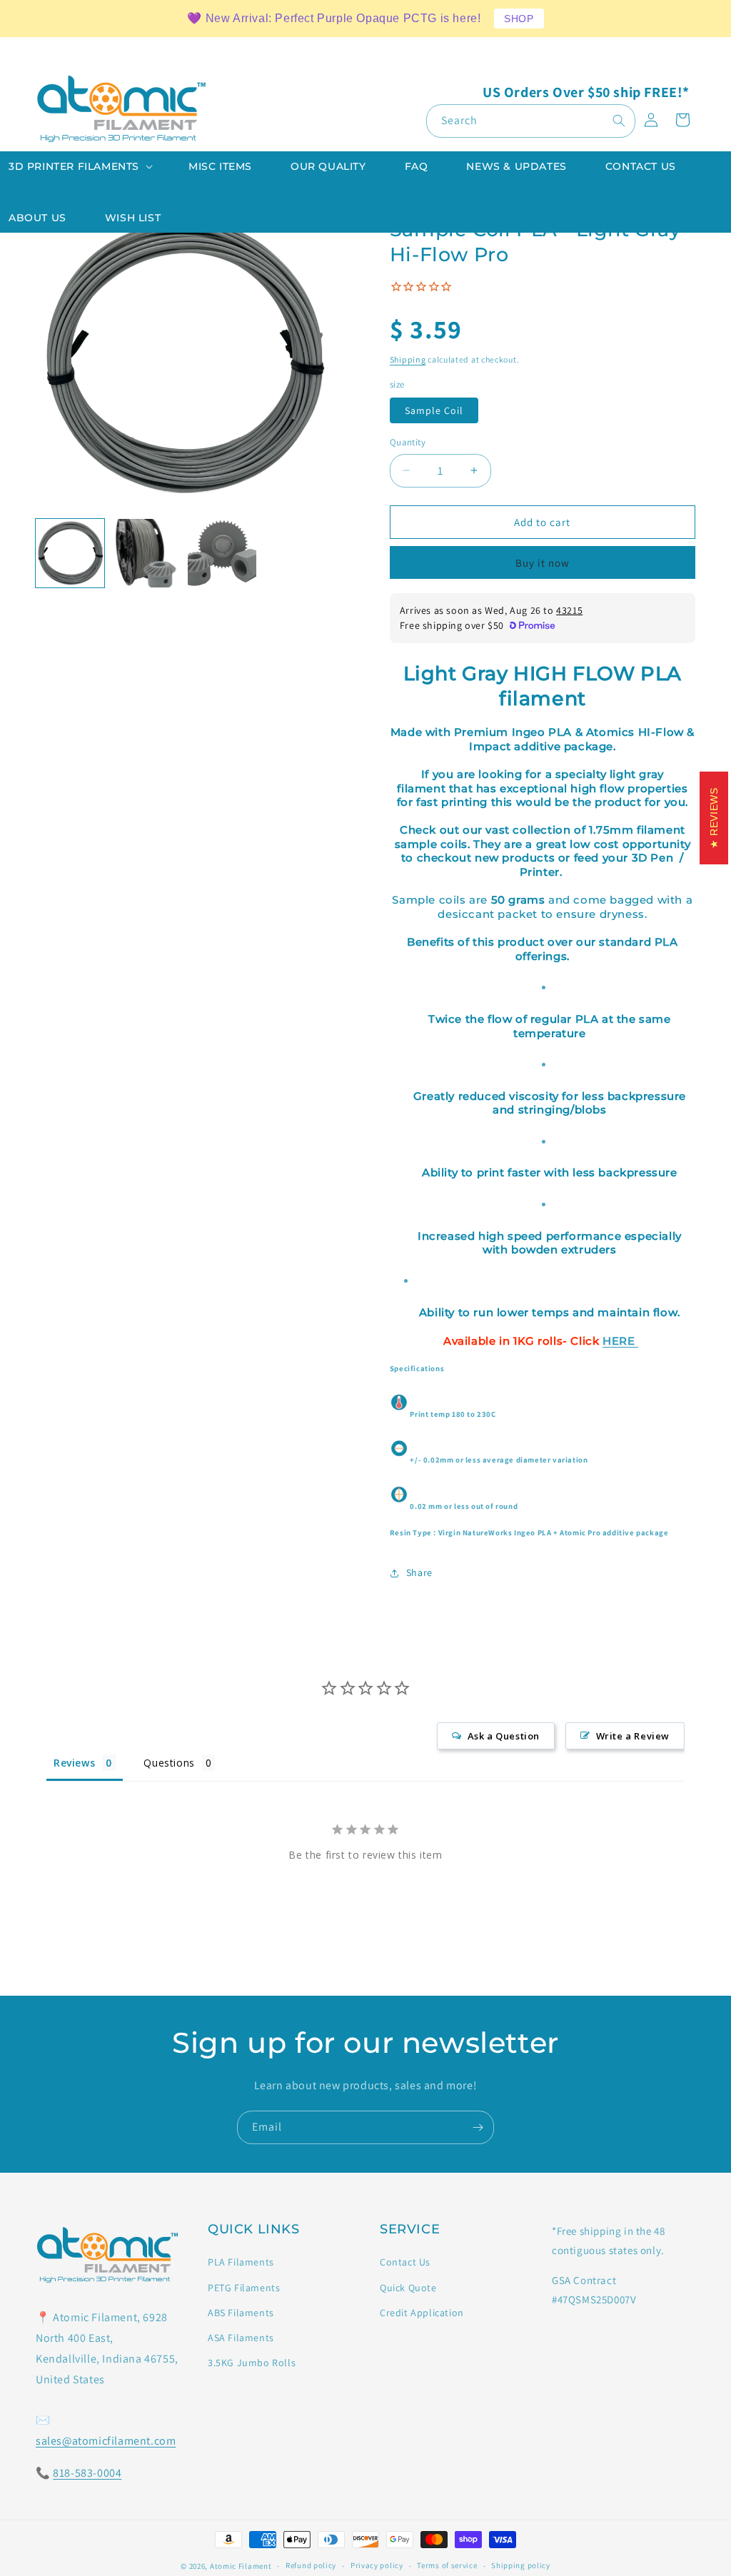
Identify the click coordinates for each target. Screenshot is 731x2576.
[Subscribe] (478, 2127)
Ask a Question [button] (504, 1736)
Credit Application (422, 2313)
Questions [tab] (169, 1763)
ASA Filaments (241, 2338)
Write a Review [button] (633, 1736)
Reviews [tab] (74, 1763)
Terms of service (447, 2565)
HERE (620, 1341)
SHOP (519, 19)
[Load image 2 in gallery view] (146, 553)
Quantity (408, 442)
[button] (79, 166)
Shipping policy (521, 2565)
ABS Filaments (241, 2313)
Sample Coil (434, 410)
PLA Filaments (241, 2262)
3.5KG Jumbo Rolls (252, 2363)
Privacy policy (377, 2565)
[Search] (619, 121)
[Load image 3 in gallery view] (222, 553)
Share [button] (419, 1572)
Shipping (408, 359)
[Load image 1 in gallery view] (70, 553)
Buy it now (543, 563)
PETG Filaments (244, 2288)
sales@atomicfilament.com (106, 2441)
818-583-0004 (87, 2473)
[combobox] (531, 121)
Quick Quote (408, 2288)
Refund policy (311, 2565)
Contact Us (405, 2262)
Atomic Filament (241, 2566)
